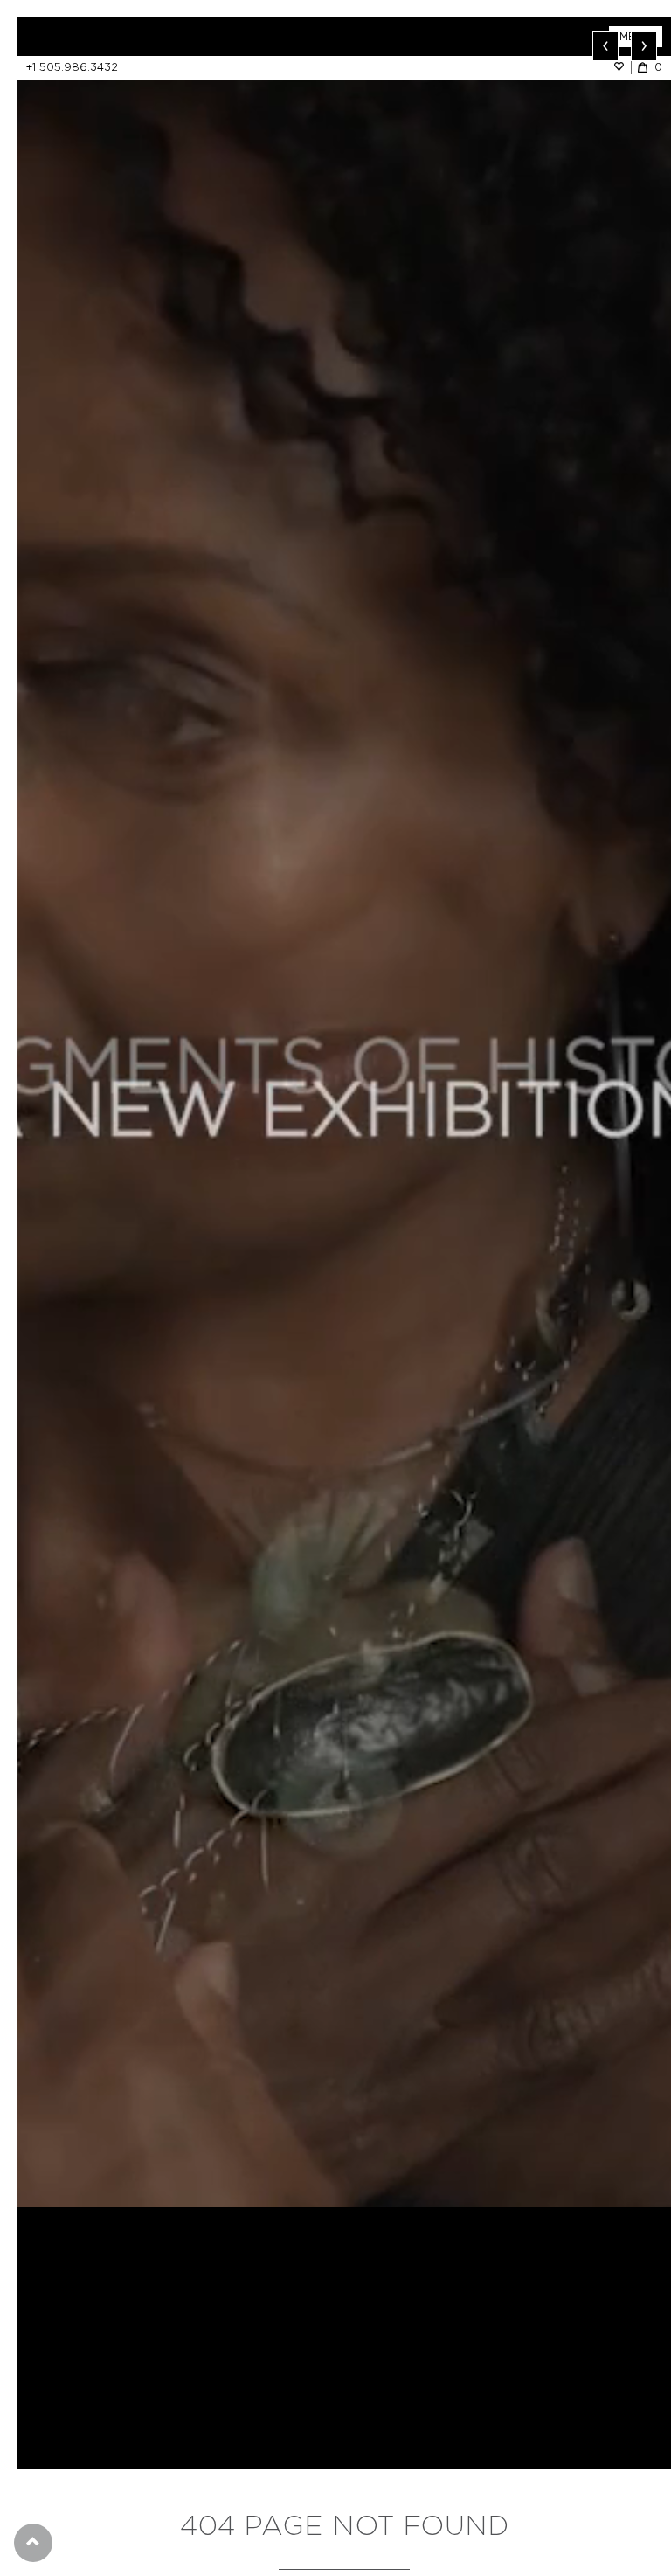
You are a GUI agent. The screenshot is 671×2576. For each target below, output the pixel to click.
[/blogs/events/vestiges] (344, 1112)
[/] (181, 37)
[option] (344, 1112)
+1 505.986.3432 (72, 67)
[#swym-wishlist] (622, 67)
